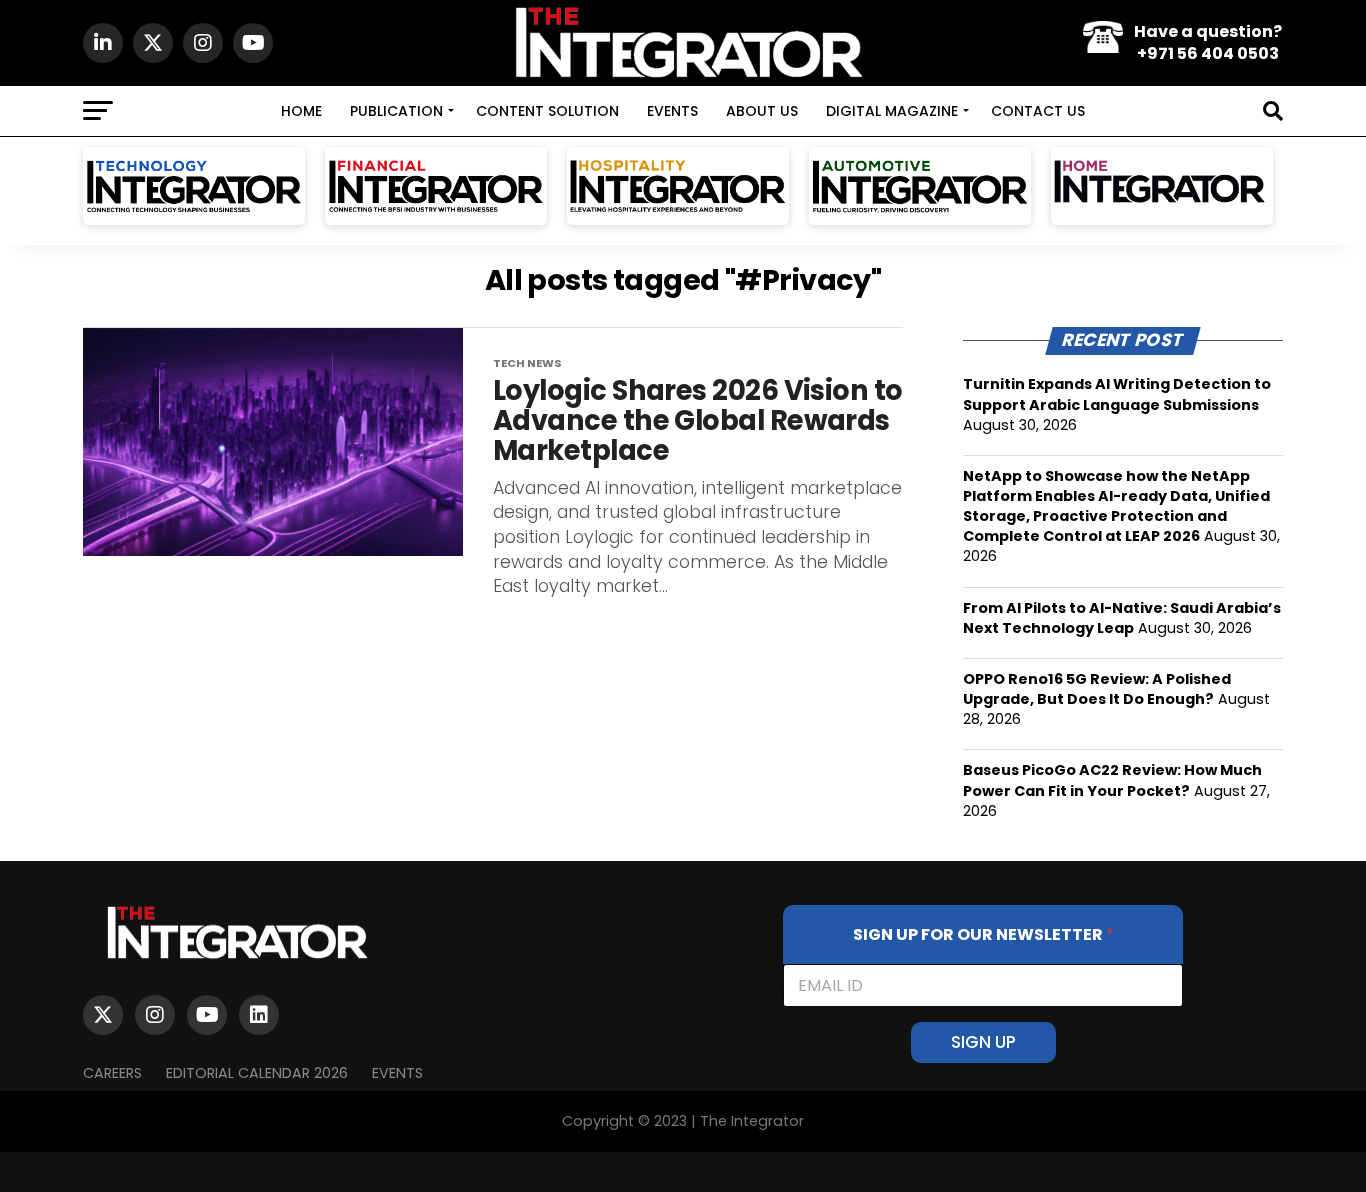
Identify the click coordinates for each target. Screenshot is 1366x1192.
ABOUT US (762, 111)
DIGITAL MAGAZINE (892, 111)
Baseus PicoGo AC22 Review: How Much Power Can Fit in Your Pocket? (1112, 780)
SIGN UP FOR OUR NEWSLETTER (983, 934)
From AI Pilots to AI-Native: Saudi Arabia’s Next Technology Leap (1122, 618)
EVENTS (672, 111)
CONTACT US (1038, 111)
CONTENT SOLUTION (547, 111)
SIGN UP (983, 1042)
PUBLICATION (396, 111)
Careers (112, 1073)
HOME (301, 111)
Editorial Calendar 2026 (257, 1073)
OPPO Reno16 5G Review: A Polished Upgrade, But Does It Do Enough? (1097, 689)
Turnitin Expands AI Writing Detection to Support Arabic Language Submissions (1117, 394)
